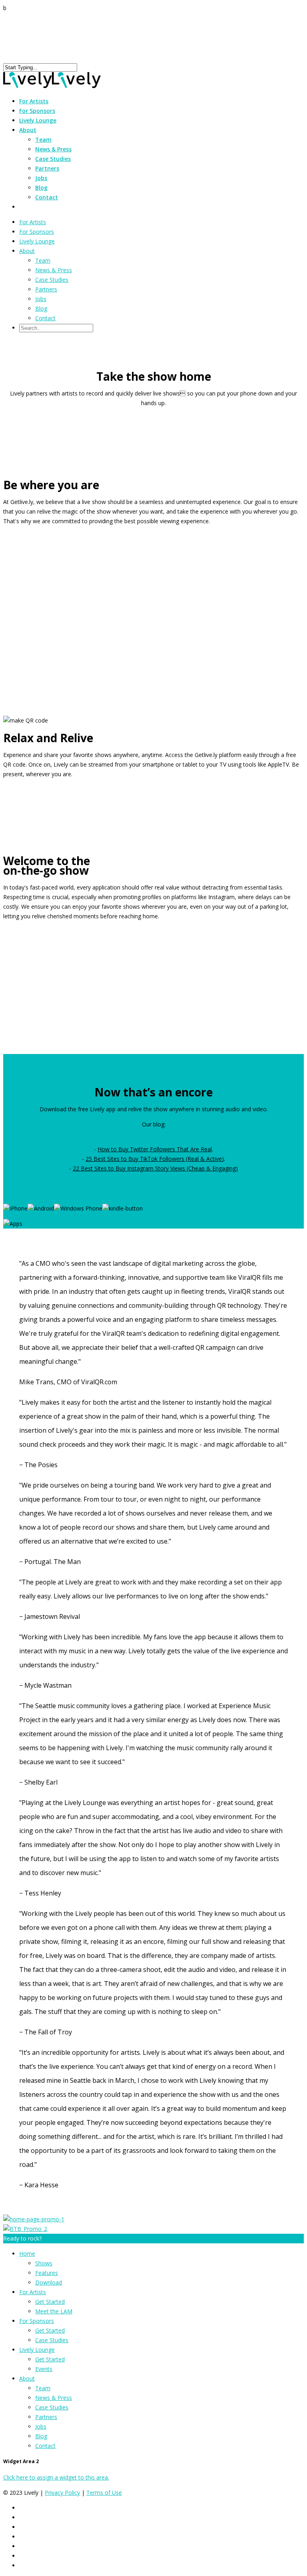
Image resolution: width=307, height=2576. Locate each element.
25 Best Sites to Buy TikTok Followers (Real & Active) (155, 1159)
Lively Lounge (38, 120)
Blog (41, 188)
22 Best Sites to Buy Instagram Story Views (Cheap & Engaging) (155, 1168)
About (27, 251)
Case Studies (53, 159)
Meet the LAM (54, 2311)
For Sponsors (37, 232)
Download (49, 2282)
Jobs (41, 178)
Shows (44, 2263)
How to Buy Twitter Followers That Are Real (155, 1149)
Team (43, 140)
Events (44, 2369)
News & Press (53, 149)
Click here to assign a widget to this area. (56, 2477)
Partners (47, 168)
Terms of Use (104, 2493)
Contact (47, 197)
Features (47, 2273)
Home (27, 2254)
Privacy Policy (62, 2493)
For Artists (33, 222)
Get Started (50, 2302)
